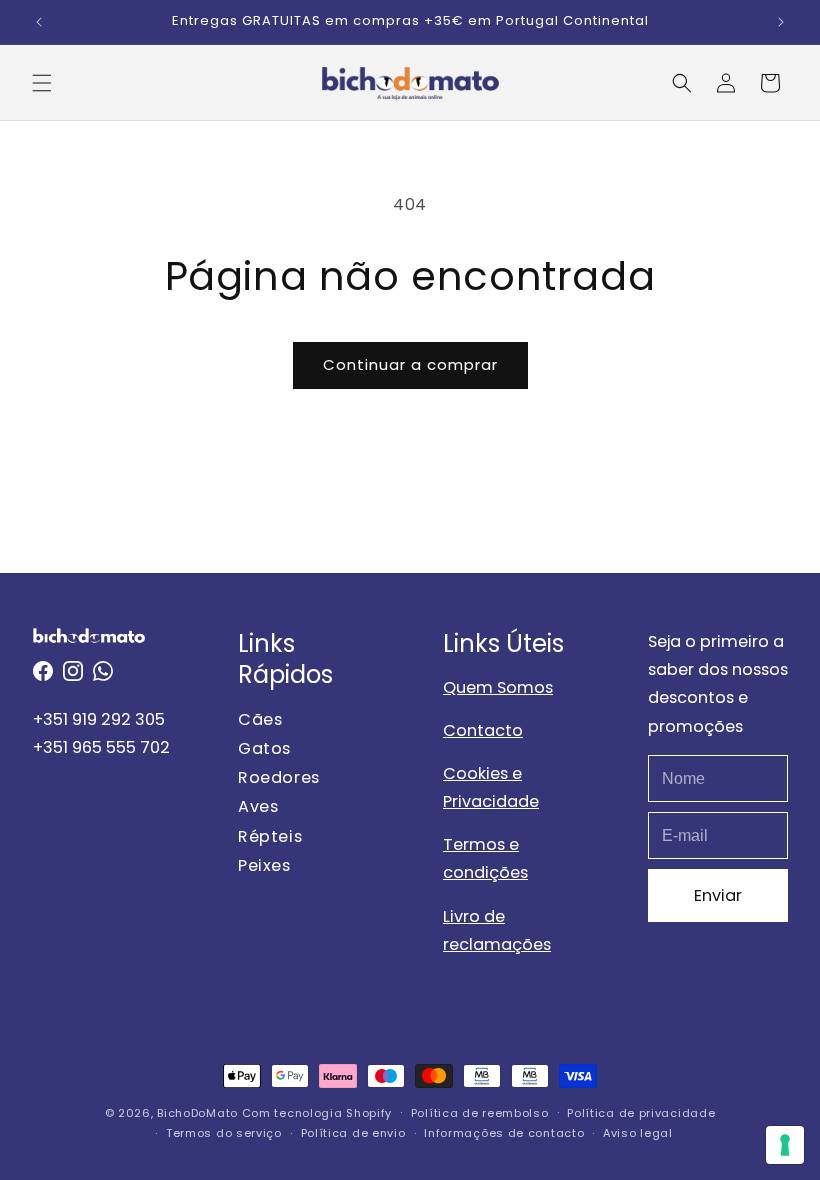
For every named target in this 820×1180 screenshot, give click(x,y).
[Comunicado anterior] (39, 22)
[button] (42, 83)
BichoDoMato (197, 1113)
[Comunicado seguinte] (781, 22)
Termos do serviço (224, 1133)
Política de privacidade (641, 1113)
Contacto (483, 730)
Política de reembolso (480, 1113)
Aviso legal (638, 1133)
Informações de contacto (504, 1133)
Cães (260, 719)
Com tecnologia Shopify (317, 1113)
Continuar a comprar (410, 364)
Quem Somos (498, 687)
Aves (258, 806)
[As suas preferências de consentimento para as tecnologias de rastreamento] (785, 1145)
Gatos (264, 748)
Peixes (264, 865)
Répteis (270, 836)
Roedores (279, 777)
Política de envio (353, 1133)
